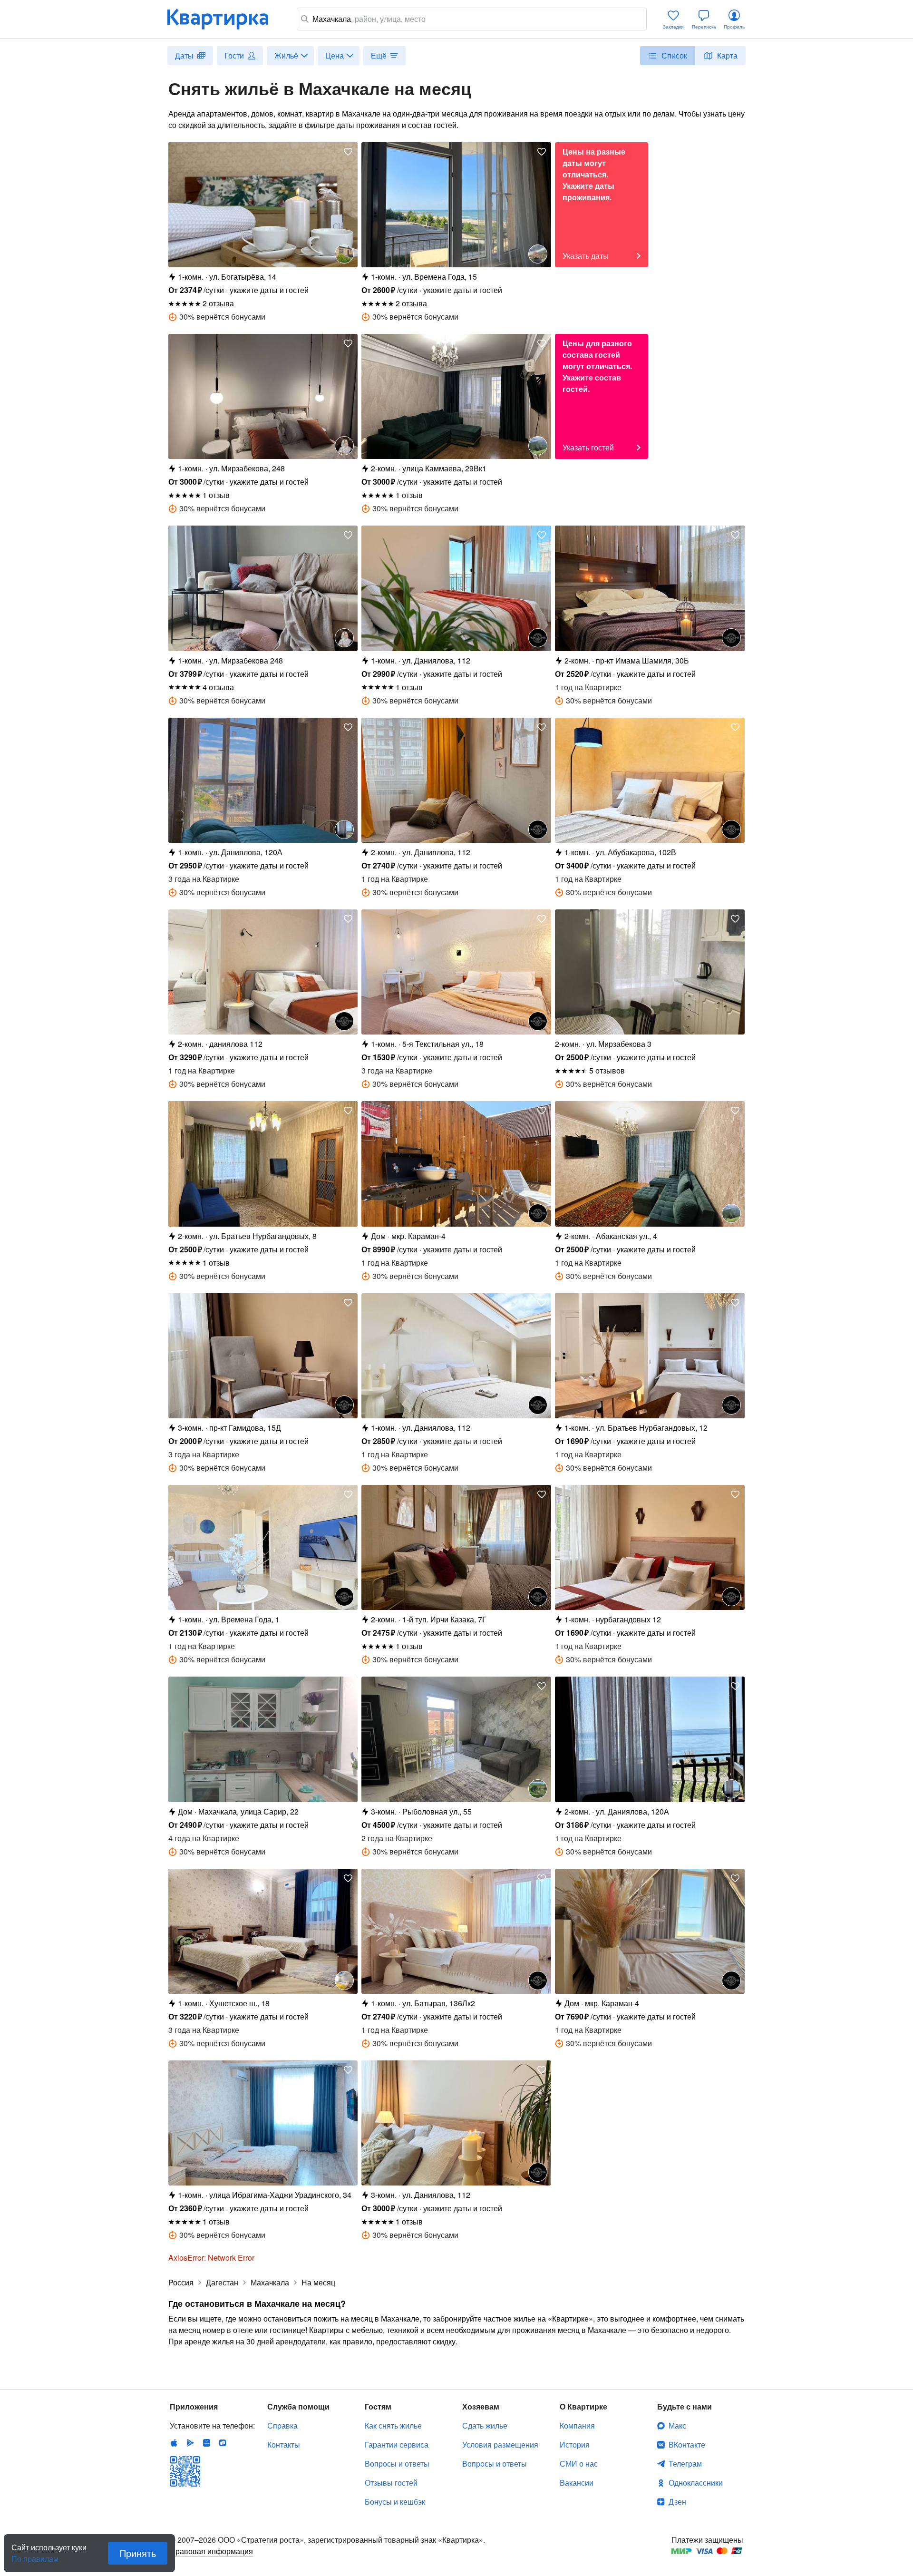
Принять (138, 2553)
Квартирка (224, 19)
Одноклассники (696, 2483)
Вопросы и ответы (397, 2464)
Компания (577, 2425)
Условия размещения (500, 2444)
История (575, 2444)
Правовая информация (211, 2551)
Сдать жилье (485, 2425)
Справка (282, 2425)
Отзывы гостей (391, 2483)
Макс (677, 2425)
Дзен (677, 2502)
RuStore (223, 2443)
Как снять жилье (393, 2425)
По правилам (35, 2555)
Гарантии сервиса (397, 2444)
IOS (174, 2443)
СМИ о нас (579, 2464)
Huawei (206, 2443)
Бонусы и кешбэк (395, 2502)
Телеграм (685, 2464)
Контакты (284, 2444)
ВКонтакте (687, 2444)
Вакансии (577, 2483)
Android (190, 2443)
